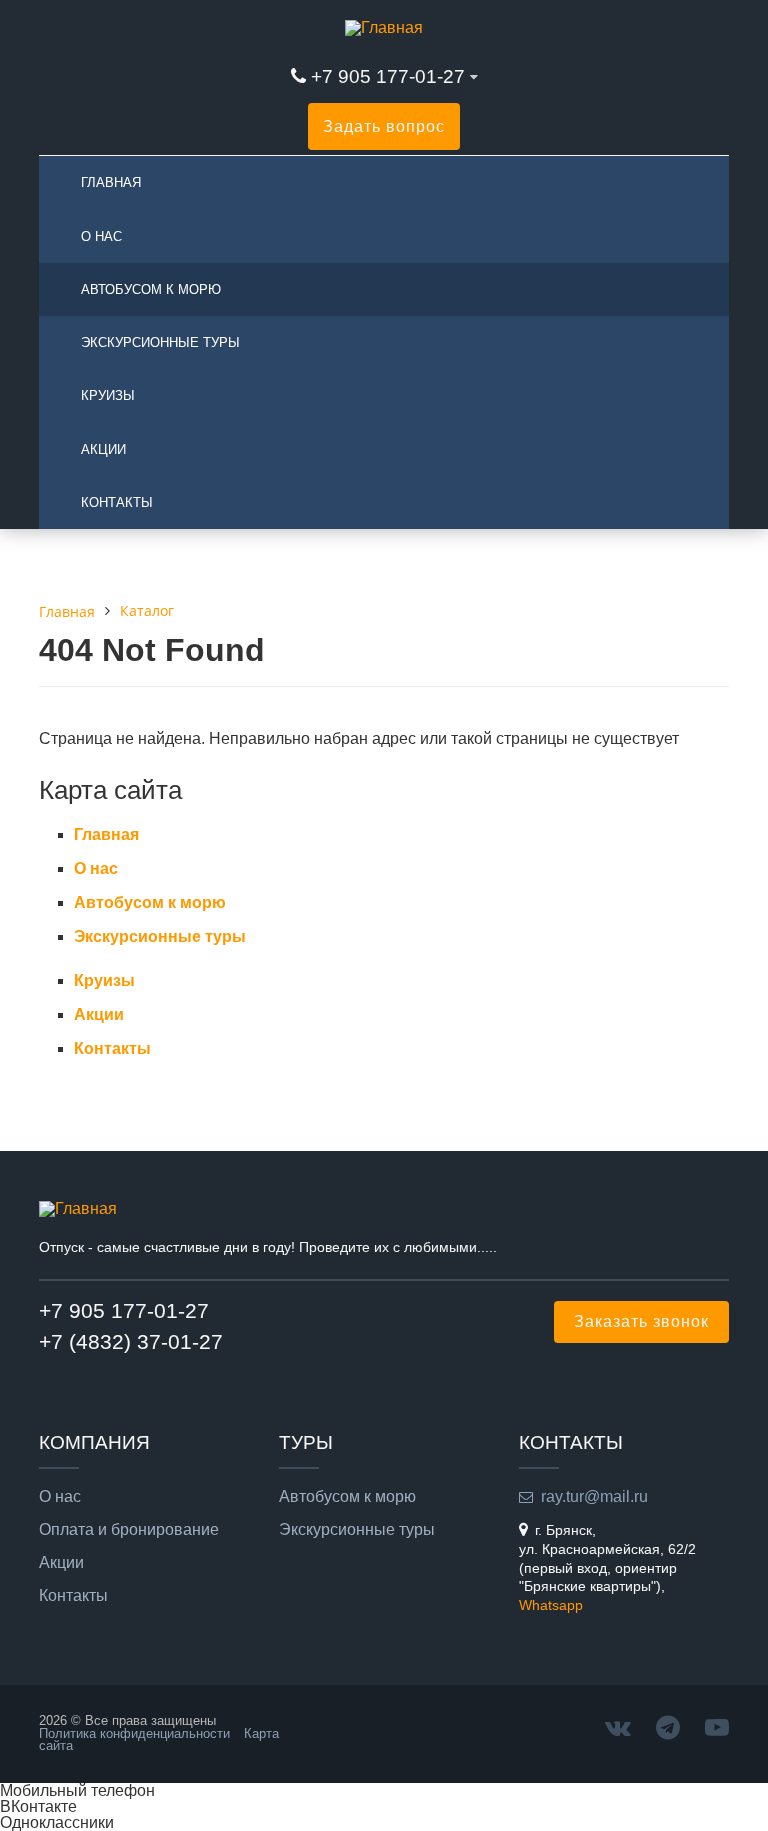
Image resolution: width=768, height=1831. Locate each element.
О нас (101, 236)
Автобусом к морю (151, 289)
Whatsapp (551, 1605)
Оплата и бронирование (129, 1530)
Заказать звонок (641, 1321)
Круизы (108, 395)
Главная (111, 182)
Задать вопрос (384, 126)
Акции (103, 449)
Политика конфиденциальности (134, 1733)
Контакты (117, 502)
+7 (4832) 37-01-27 (131, 1341)
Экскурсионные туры (160, 342)
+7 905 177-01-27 (388, 76)
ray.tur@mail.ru (594, 1496)
